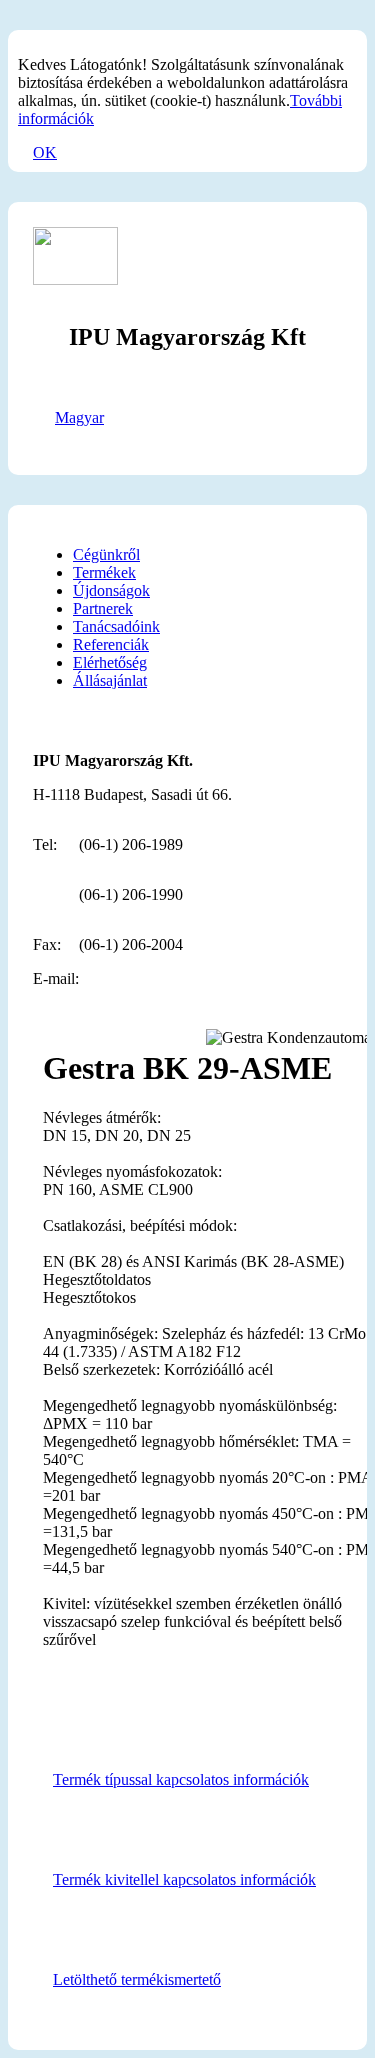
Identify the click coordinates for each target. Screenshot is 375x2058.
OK (45, 152)
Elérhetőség (110, 662)
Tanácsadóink (116, 626)
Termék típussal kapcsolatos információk (181, 1779)
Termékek (104, 572)
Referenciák (111, 644)
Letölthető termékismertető (137, 1979)
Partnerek (103, 608)
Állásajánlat (110, 680)
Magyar (79, 417)
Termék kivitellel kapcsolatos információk (184, 1879)
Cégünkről (106, 554)
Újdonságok (111, 590)
